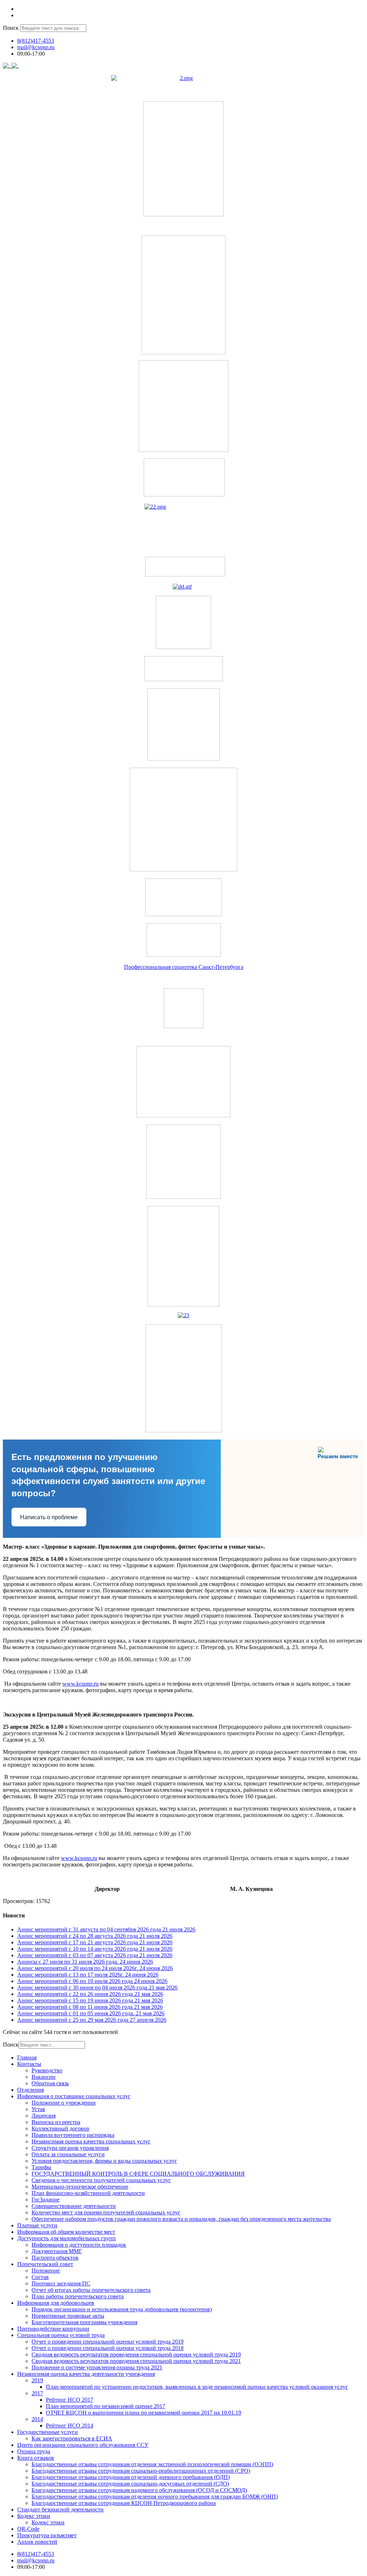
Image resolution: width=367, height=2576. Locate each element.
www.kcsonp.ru (80, 1684)
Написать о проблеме (49, 1517)
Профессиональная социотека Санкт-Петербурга (184, 967)
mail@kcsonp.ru (36, 47)
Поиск (11, 28)
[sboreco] (184, 1430)
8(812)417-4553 (36, 41)
